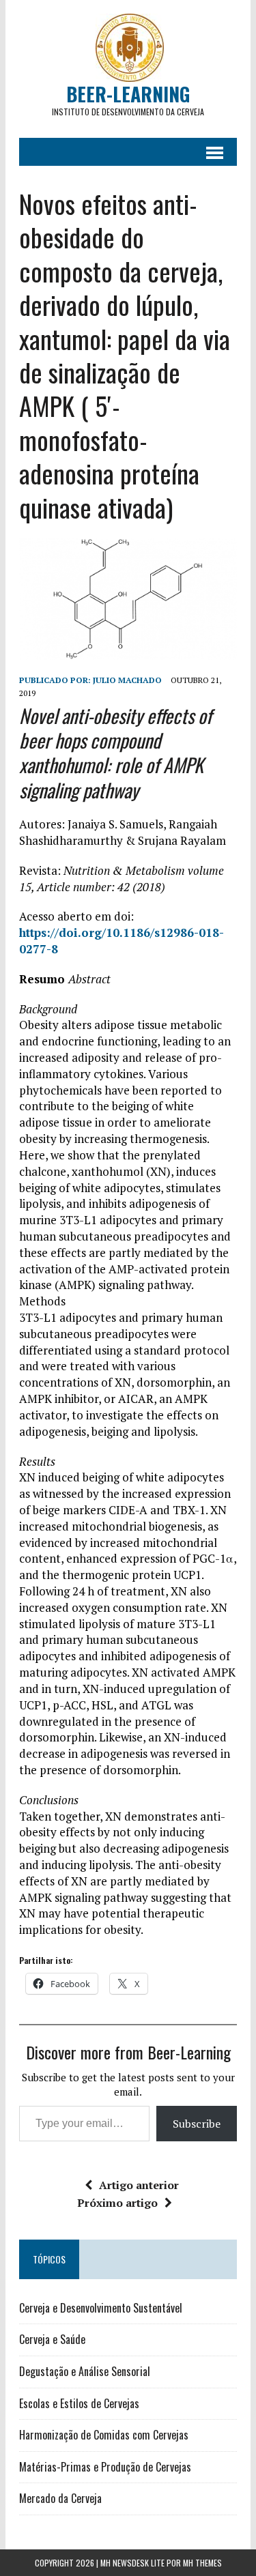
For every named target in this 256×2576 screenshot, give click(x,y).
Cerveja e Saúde (52, 2339)
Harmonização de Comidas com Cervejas (104, 2435)
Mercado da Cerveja (60, 2498)
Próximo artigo (117, 2203)
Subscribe (197, 2124)
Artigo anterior (139, 2185)
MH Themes (202, 2563)
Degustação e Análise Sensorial (85, 2371)
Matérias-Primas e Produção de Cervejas (105, 2467)
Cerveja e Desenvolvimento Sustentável (101, 2308)
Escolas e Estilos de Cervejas (79, 2403)
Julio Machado (127, 680)
